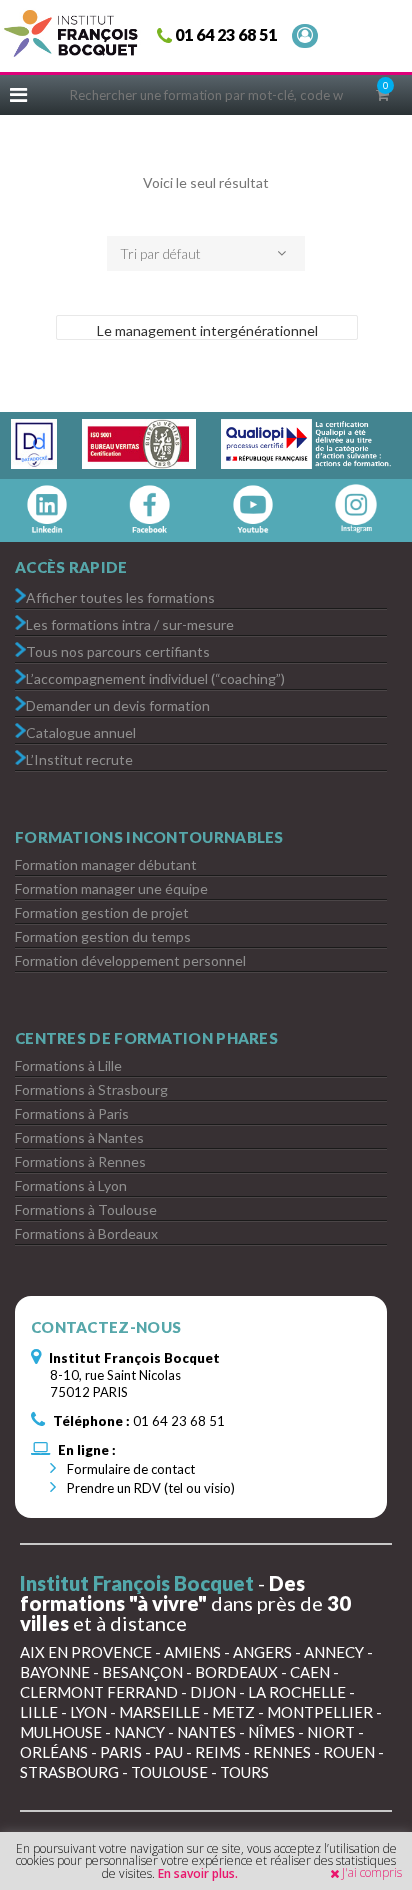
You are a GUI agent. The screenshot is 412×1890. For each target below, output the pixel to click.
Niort (331, 1732)
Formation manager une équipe (111, 888)
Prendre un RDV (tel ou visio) (149, 1488)
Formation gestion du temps (103, 936)
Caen (310, 1672)
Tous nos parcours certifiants (118, 650)
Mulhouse (61, 1732)
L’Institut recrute (79, 758)
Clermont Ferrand (99, 1692)
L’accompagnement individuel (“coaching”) (155, 677)
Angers (262, 1652)
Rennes (282, 1752)
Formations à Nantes (79, 1137)
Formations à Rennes (80, 1161)
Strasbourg (69, 1772)
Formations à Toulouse (86, 1209)
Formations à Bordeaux (86, 1233)
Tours (244, 1772)
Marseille (159, 1712)
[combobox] (206, 253)
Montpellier (320, 1712)
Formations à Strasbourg (91, 1089)
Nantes (206, 1732)
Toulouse (169, 1772)
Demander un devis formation (118, 704)
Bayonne (55, 1672)
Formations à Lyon (71, 1185)
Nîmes (271, 1732)
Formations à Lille (68, 1065)
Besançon (142, 1672)
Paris (121, 1752)
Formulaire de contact (129, 1469)
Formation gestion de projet (102, 912)
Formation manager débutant (106, 864)
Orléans (54, 1752)
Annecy (334, 1652)
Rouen (349, 1752)
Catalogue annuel (81, 731)
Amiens (192, 1652)
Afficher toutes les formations (120, 596)
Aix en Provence (86, 1652)
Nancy (139, 1732)
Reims (218, 1752)
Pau (168, 1752)
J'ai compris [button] (372, 1872)
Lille (39, 1712)
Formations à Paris (72, 1113)
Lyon (88, 1712)
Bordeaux (236, 1672)
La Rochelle (297, 1692)
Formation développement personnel (130, 960)
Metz (233, 1712)
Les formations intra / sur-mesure (130, 623)
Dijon (213, 1692)
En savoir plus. (198, 1873)
